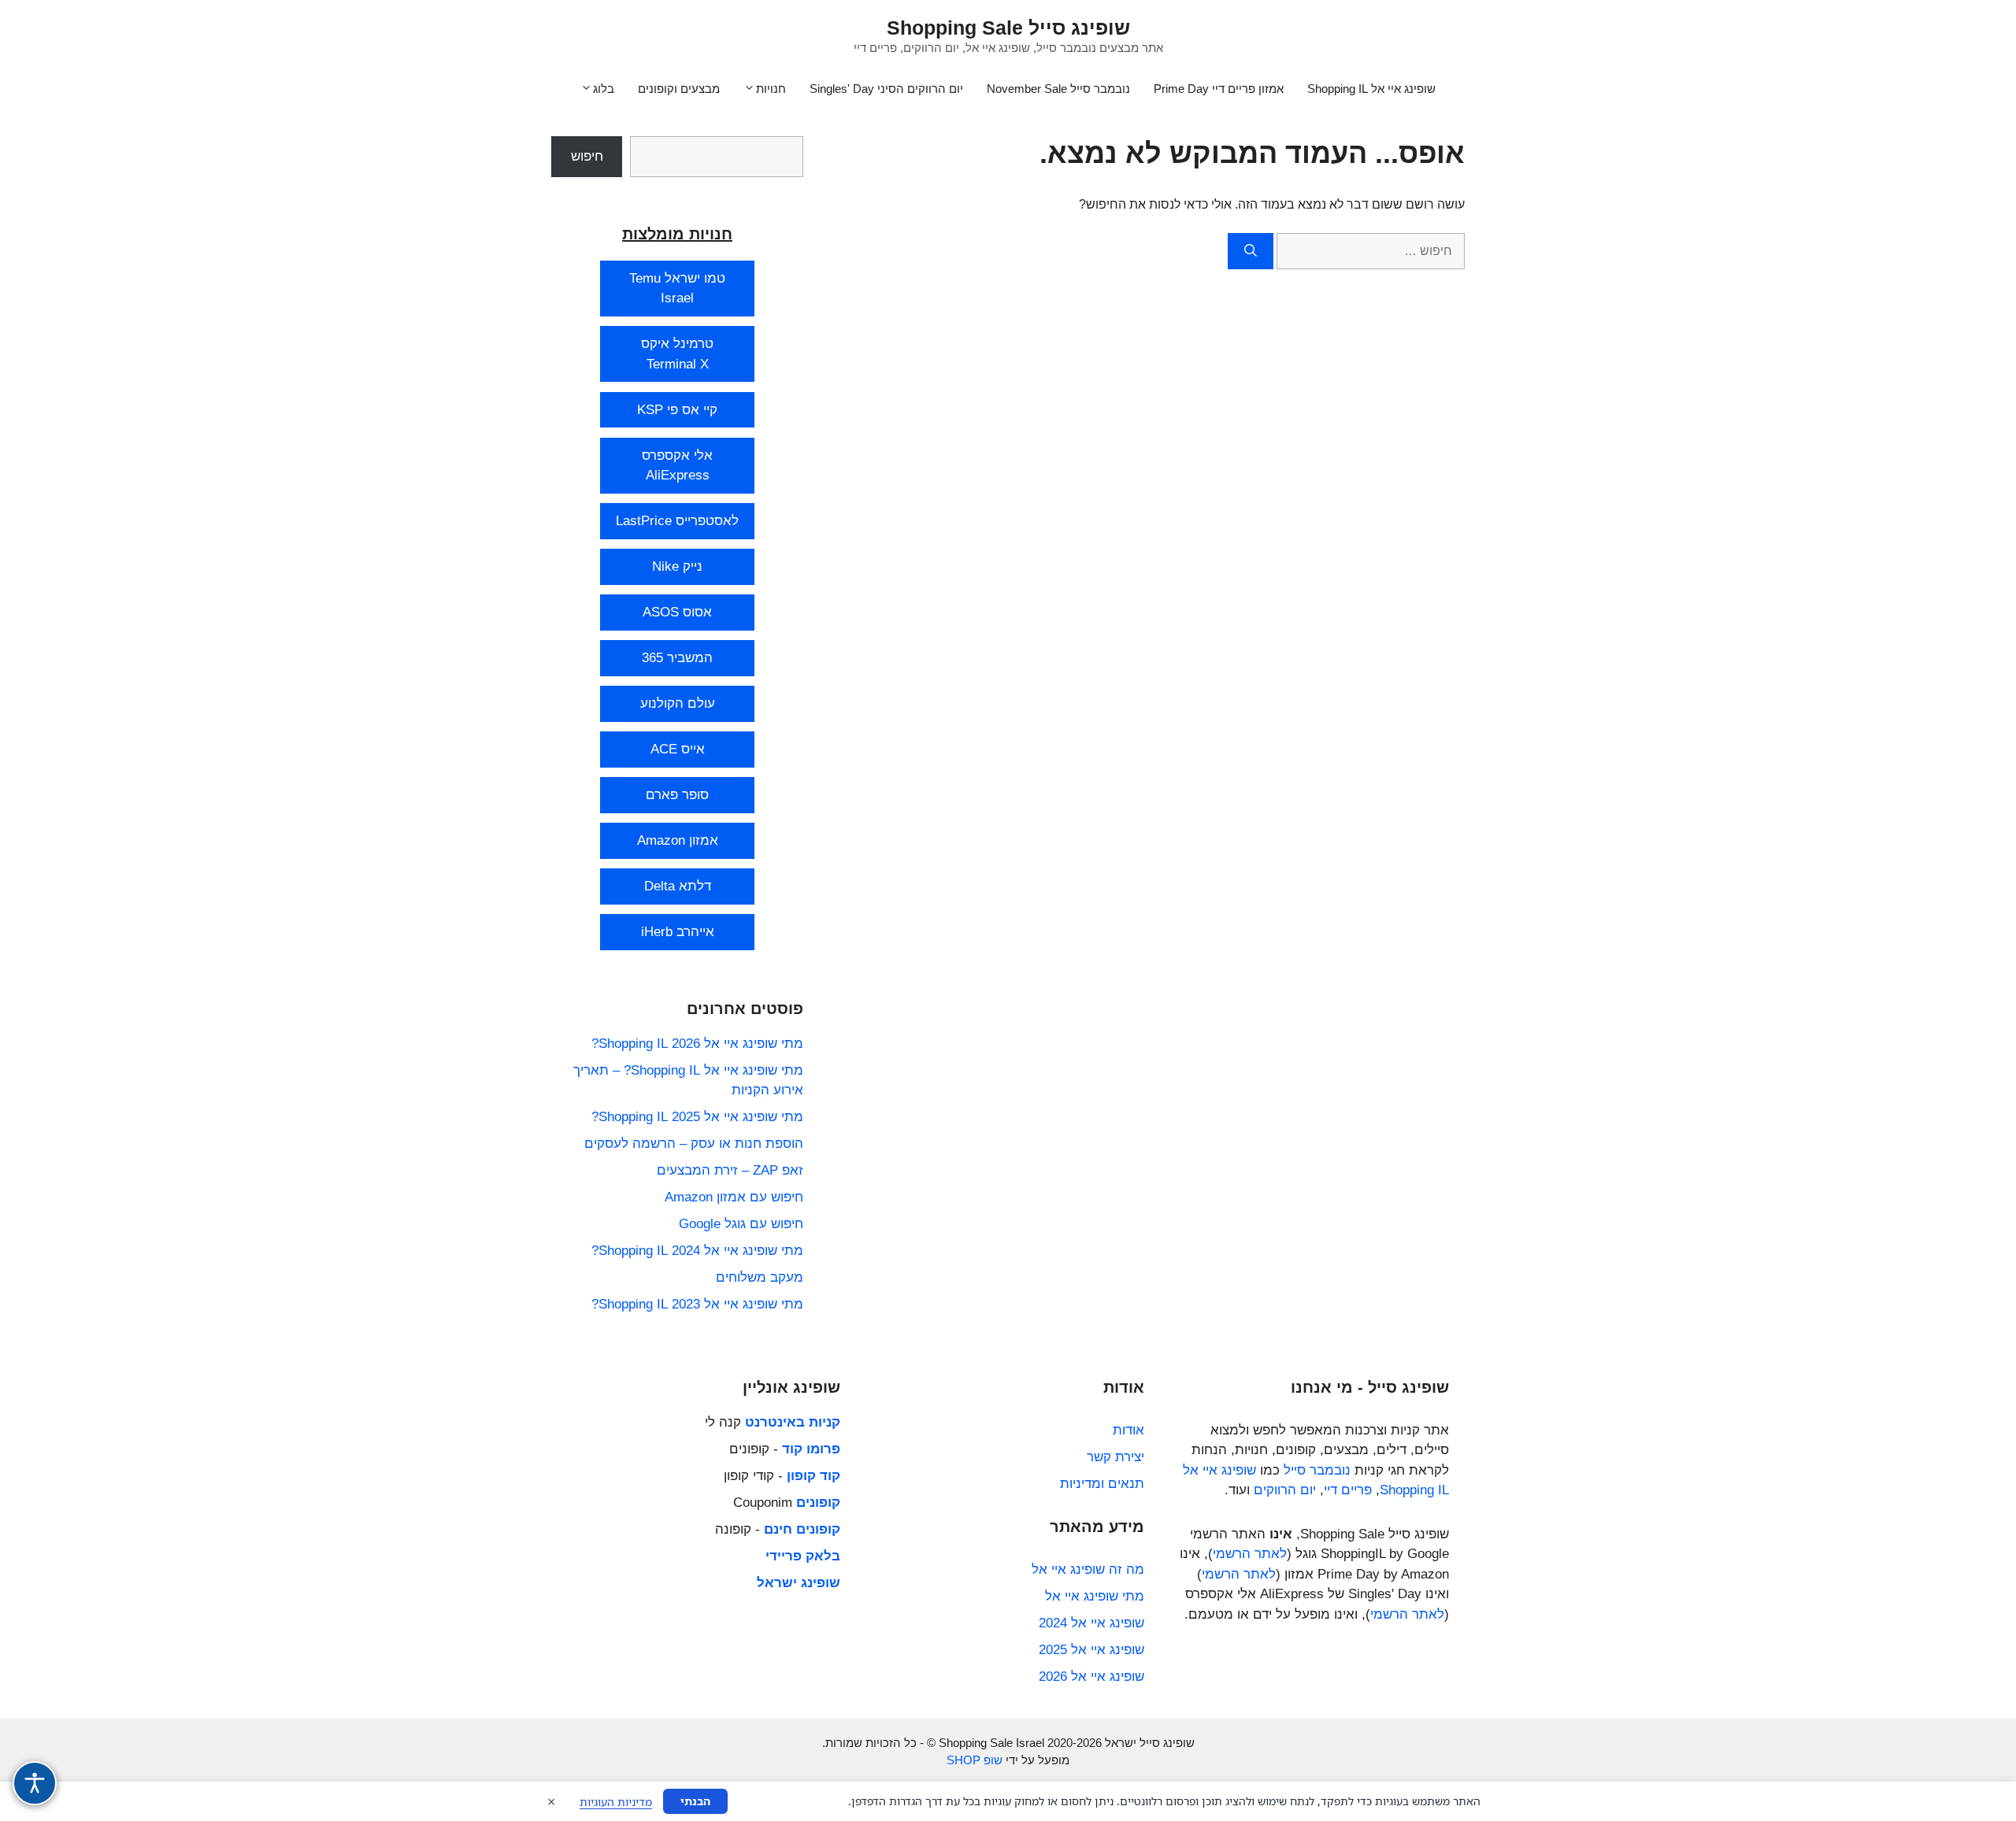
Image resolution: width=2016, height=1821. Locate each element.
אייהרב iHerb (678, 932)
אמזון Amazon (678, 840)
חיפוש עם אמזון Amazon (734, 1197)
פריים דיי (1348, 1490)
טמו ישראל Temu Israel (677, 289)
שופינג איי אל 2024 (1091, 1623)
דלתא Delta (678, 886)
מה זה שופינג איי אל (1088, 1569)
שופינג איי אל (1219, 1470)
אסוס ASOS (677, 612)
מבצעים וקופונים (679, 89)
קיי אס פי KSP (677, 410)
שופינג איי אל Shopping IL (1371, 89)
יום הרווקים (1285, 1490)
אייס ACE (678, 749)
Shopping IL (1414, 1490)
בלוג (604, 89)
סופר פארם (677, 795)
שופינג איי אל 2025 (1091, 1650)
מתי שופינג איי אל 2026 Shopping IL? (697, 1044)
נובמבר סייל (1317, 1470)
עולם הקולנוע (678, 703)
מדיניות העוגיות (616, 1802)
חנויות (771, 89)
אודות (1128, 1430)
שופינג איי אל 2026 (1091, 1677)
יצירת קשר (1115, 1457)
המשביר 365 (677, 658)
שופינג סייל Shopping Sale (1008, 28)
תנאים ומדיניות (1102, 1484)
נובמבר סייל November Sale (1058, 89)
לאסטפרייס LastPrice (677, 521)
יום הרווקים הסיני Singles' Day (886, 89)
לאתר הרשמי (1250, 1554)
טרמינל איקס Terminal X (677, 354)
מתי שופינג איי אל (1095, 1596)
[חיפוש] (1251, 251)
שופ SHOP (975, 1760)
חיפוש (587, 156)
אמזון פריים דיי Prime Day (1219, 89)
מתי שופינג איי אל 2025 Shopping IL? (697, 1117)
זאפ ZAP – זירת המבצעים (730, 1170)
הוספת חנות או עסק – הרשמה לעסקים (694, 1144)
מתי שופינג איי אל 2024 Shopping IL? (697, 1251)
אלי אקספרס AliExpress (677, 466)
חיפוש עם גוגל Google (741, 1224)
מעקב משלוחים (760, 1277)
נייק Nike (677, 566)
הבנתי (695, 1801)
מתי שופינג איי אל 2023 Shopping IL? (697, 1304)
